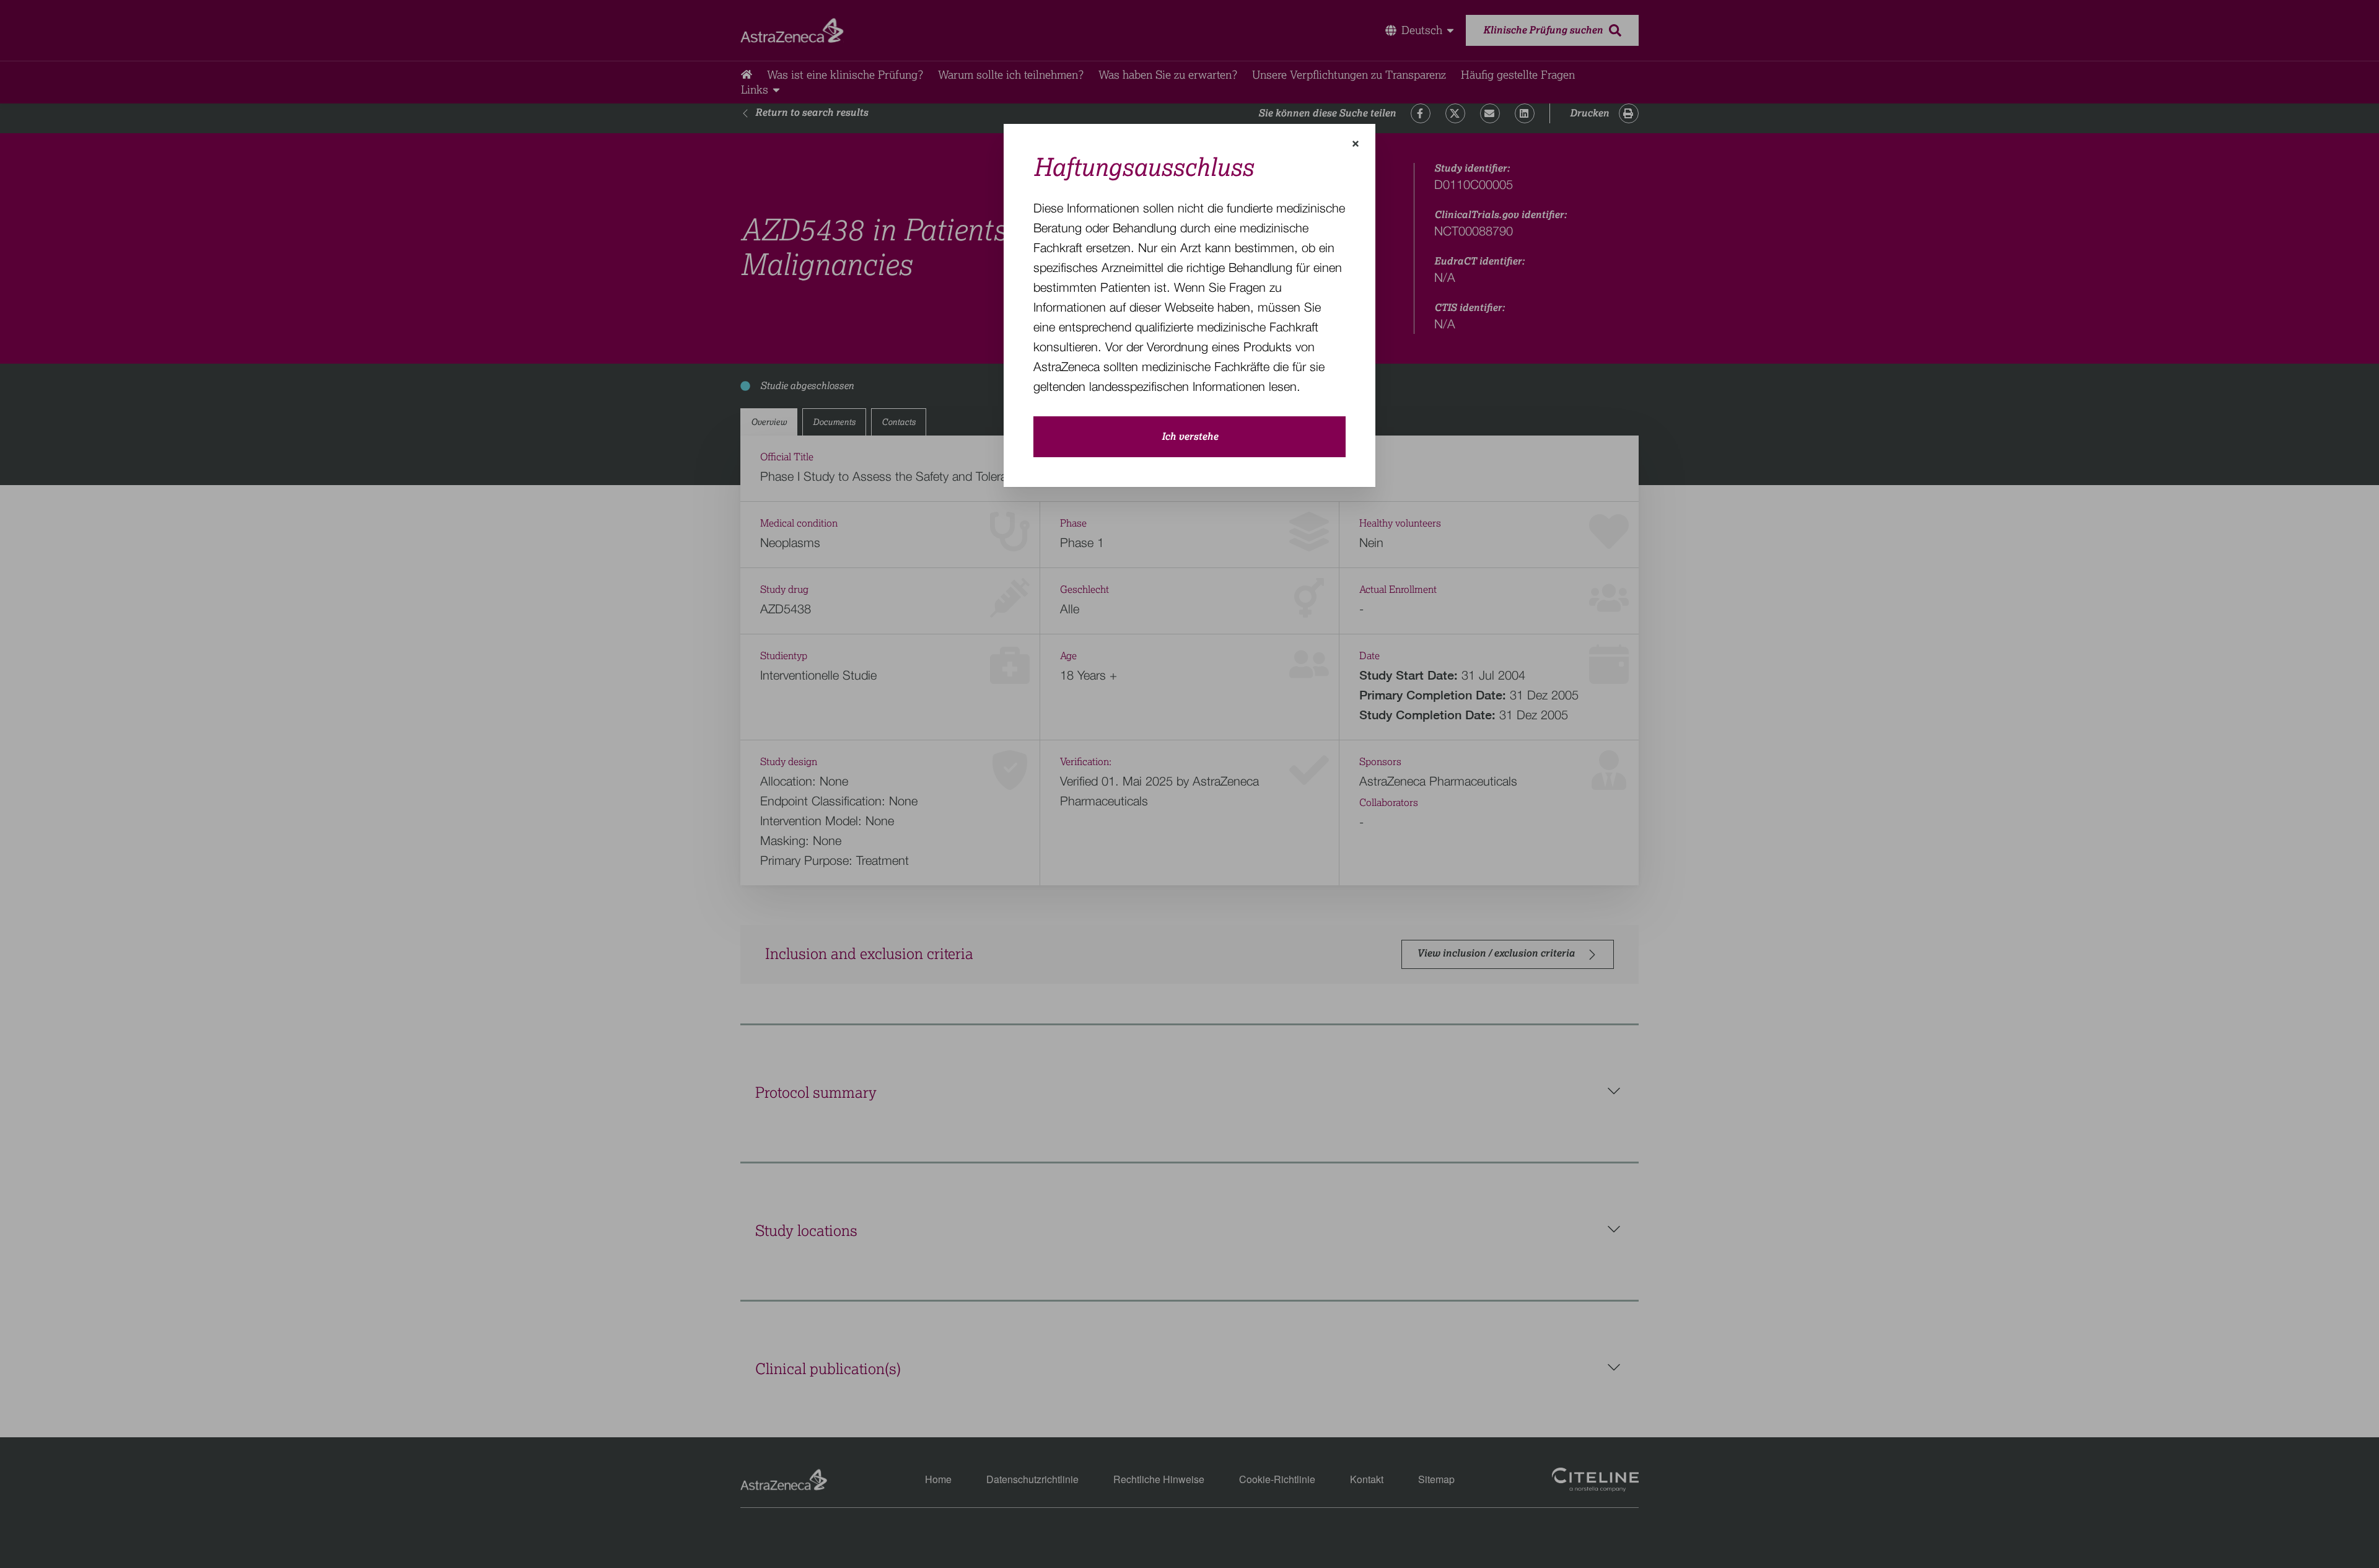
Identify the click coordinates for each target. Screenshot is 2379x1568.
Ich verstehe (1190, 437)
